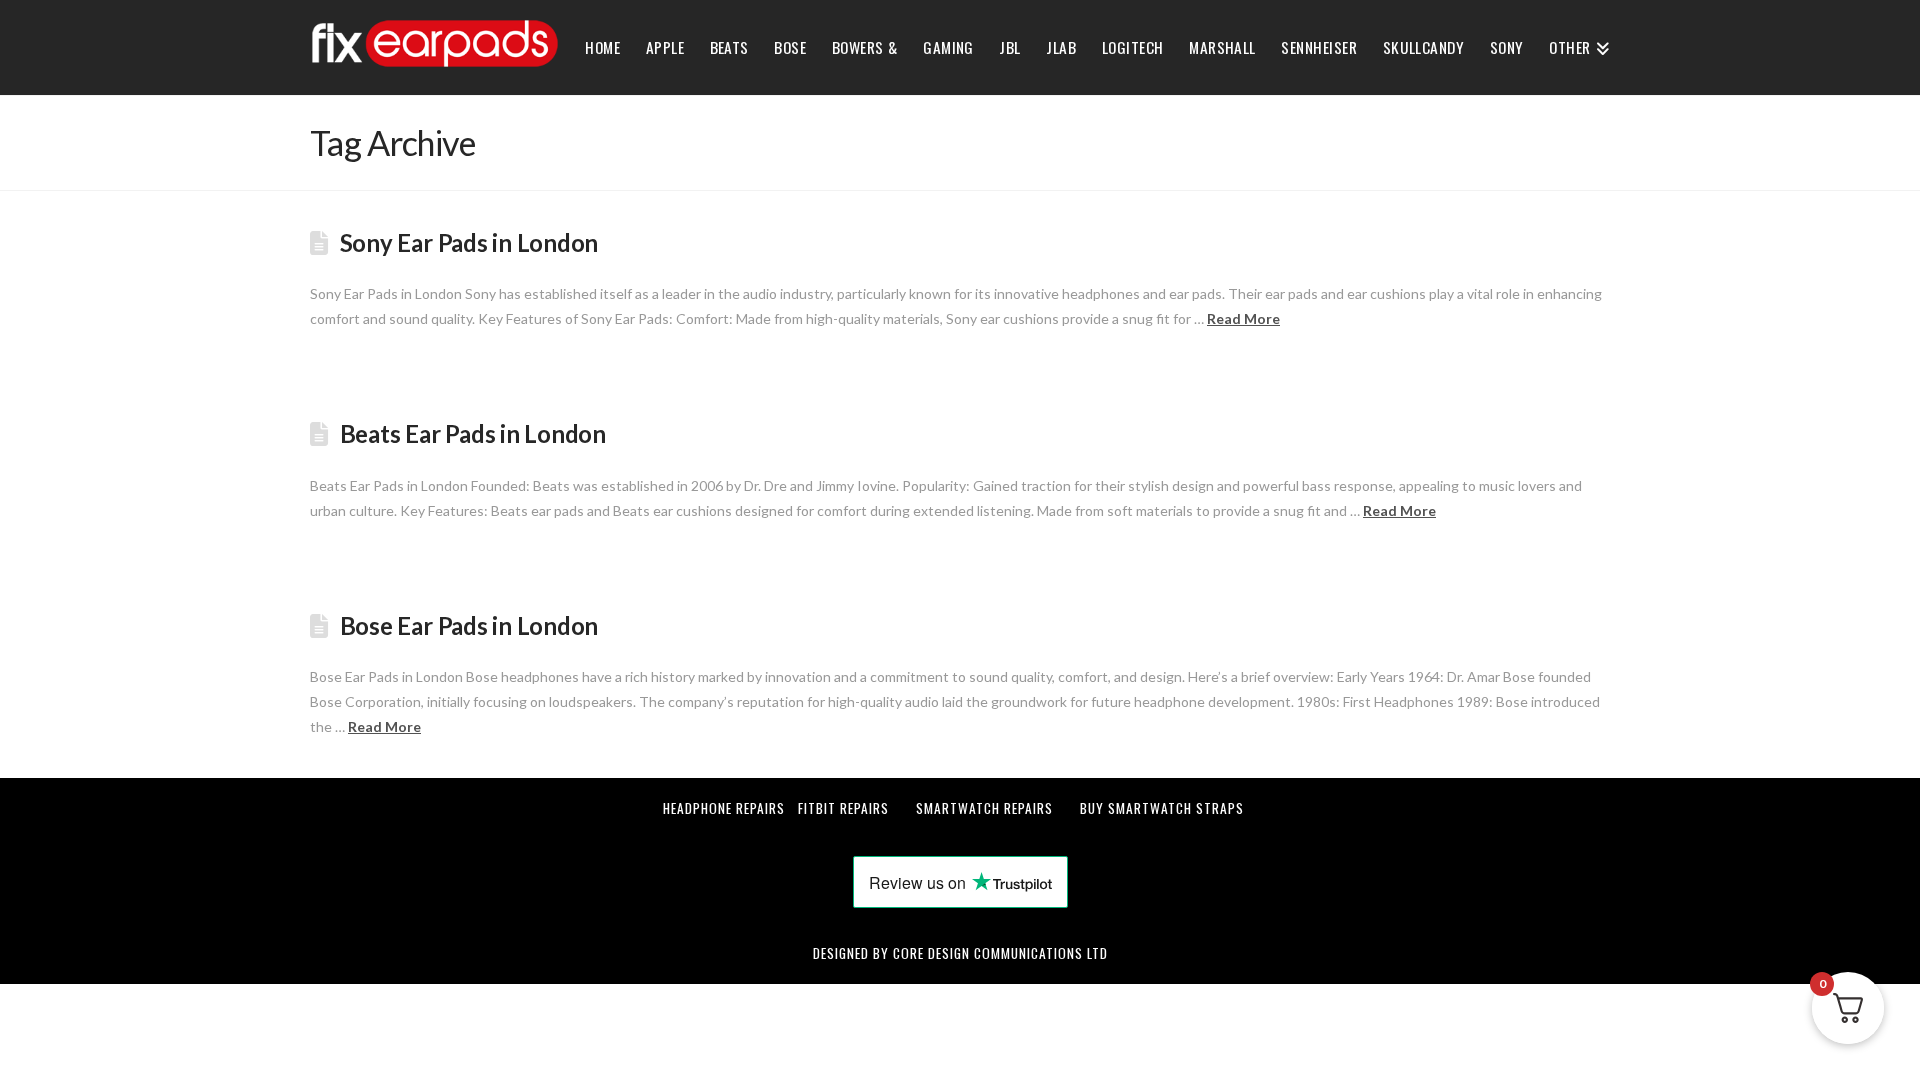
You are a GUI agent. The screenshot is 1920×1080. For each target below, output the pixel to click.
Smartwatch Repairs (984, 808)
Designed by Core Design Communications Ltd (960, 953)
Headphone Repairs (724, 808)
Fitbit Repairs (843, 808)
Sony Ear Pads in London (469, 243)
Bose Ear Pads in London (469, 626)
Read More (1243, 318)
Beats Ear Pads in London (473, 434)
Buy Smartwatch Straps (1162, 808)
